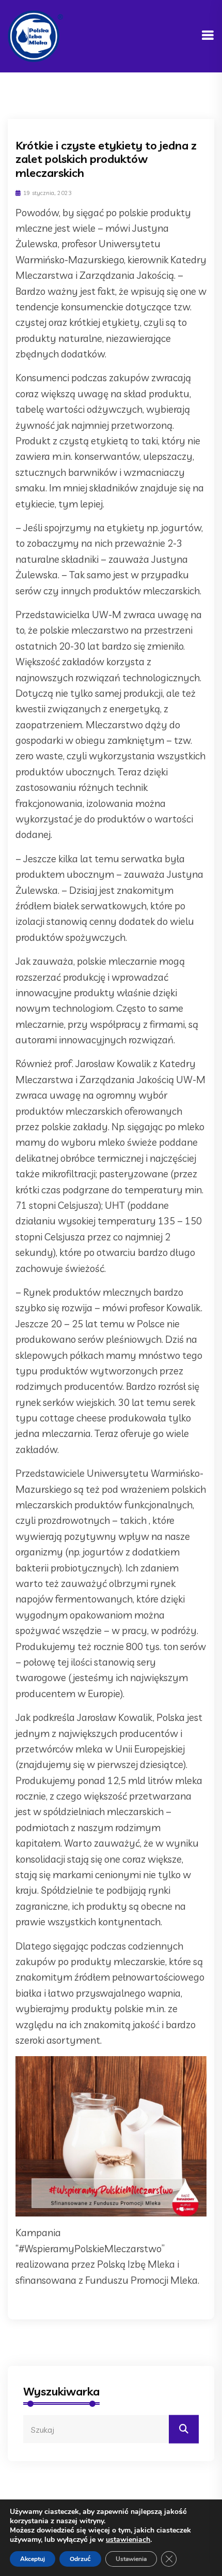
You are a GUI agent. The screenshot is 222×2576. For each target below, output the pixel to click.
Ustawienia (131, 2559)
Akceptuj (33, 2559)
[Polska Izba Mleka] (35, 35)
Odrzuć (80, 2559)
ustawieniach (128, 2540)
